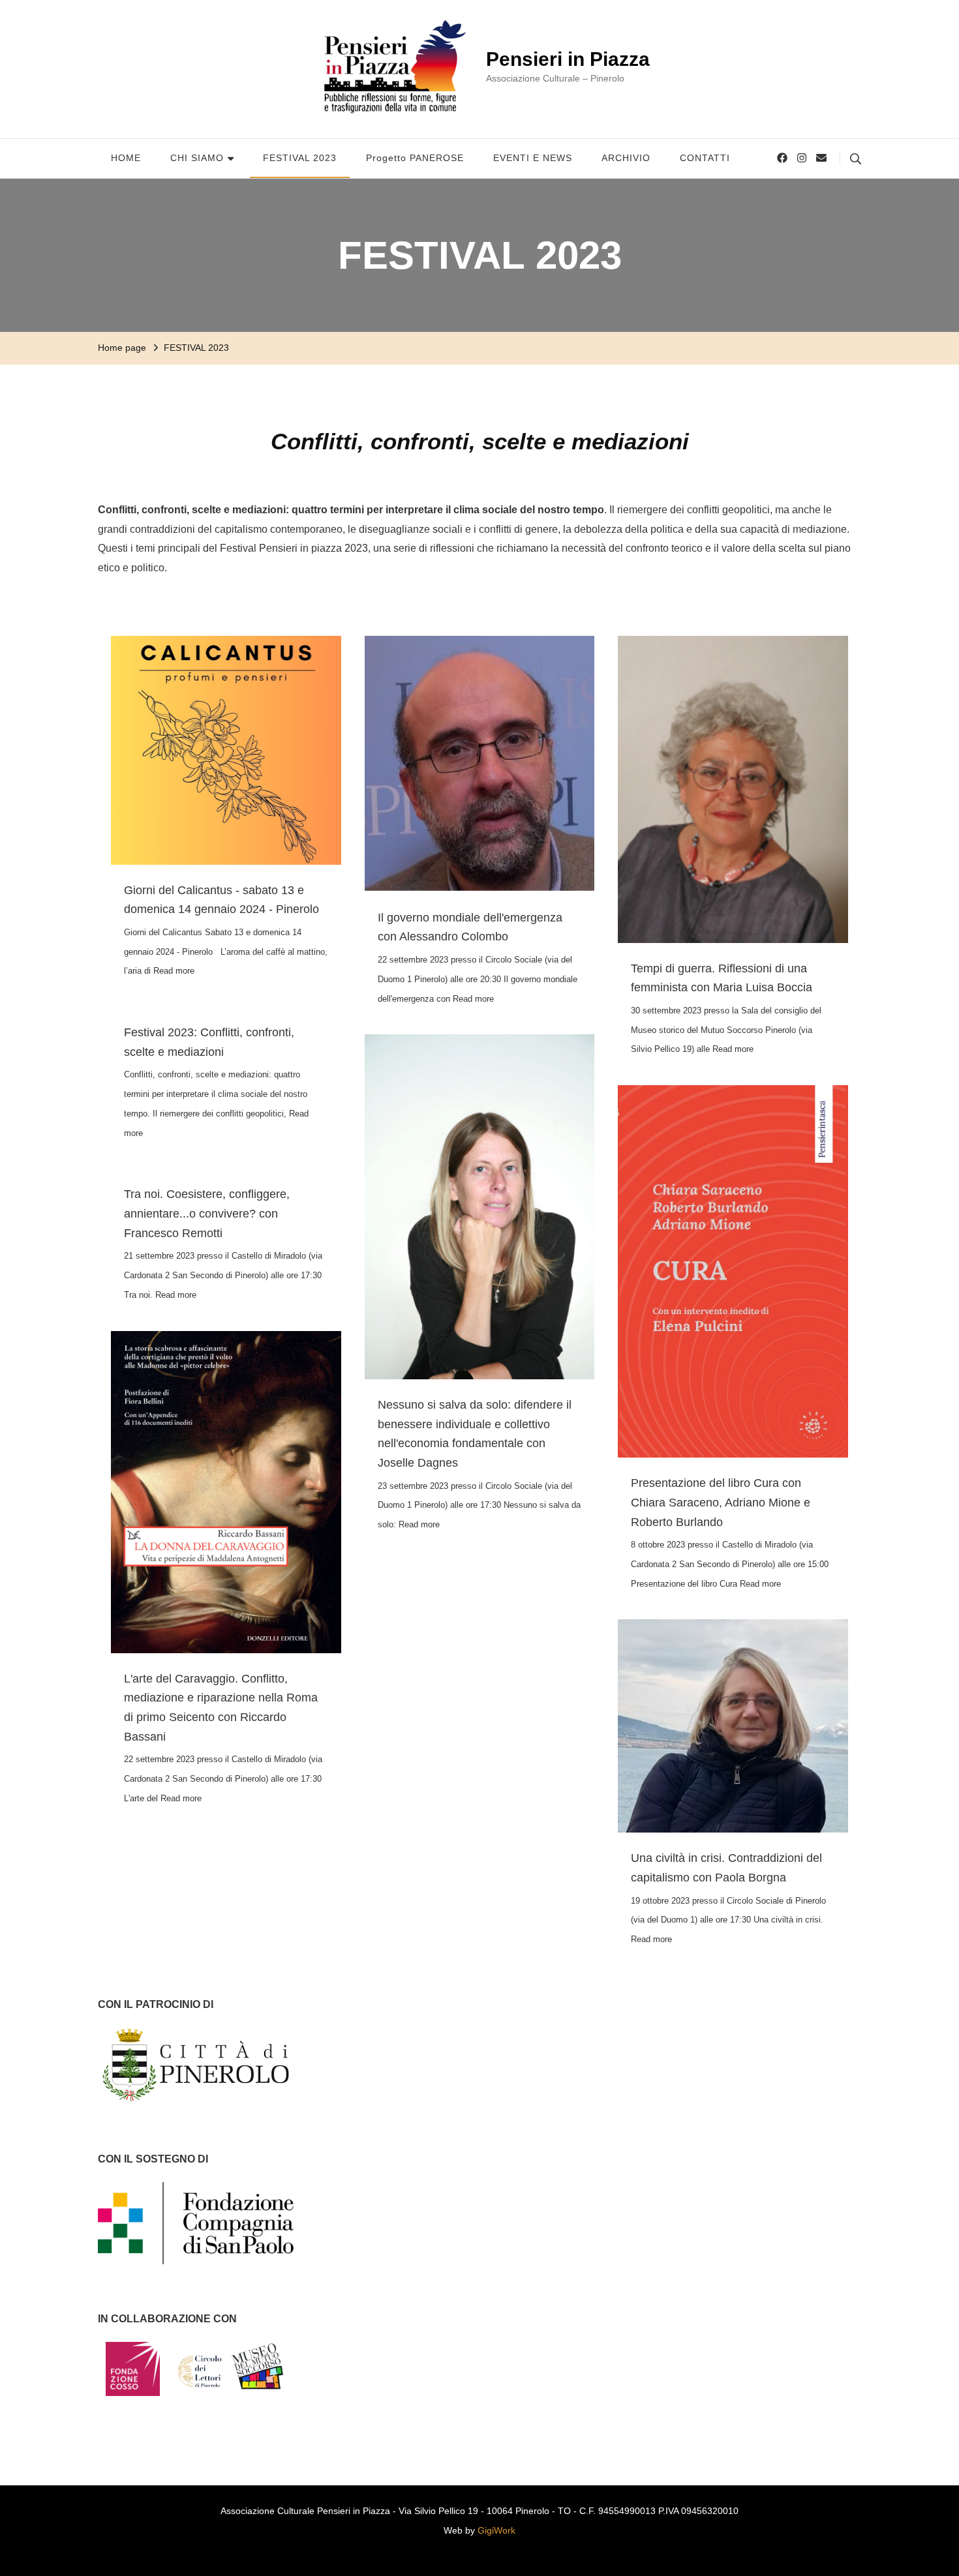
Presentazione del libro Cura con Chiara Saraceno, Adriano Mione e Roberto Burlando (721, 1502)
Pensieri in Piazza (568, 59)
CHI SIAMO (197, 158)
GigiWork (496, 2530)
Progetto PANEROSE (415, 158)
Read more (174, 971)
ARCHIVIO (626, 158)
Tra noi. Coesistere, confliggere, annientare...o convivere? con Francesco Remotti (207, 1213)
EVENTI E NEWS (533, 158)
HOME (126, 158)
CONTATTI (705, 158)
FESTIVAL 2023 (300, 158)
